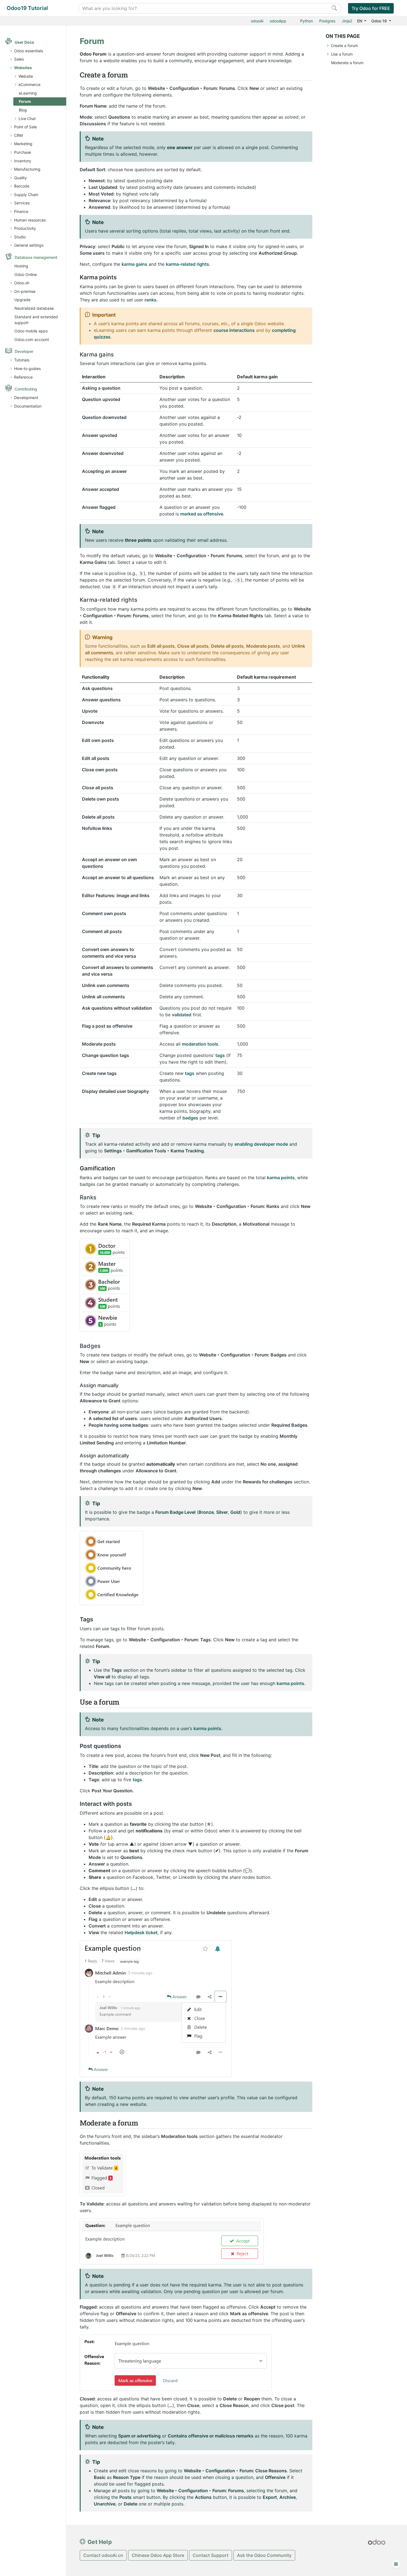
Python (306, 21)
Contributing (26, 389)
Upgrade (22, 300)
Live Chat (27, 118)
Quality (20, 178)
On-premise (25, 291)
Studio (20, 237)
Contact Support (211, 2555)
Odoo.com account (32, 339)
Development (26, 398)
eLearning (28, 93)
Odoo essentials (29, 51)
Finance (21, 211)
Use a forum (342, 54)
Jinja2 (347, 21)
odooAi (257, 21)
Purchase (23, 152)
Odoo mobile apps (31, 331)
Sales (19, 59)
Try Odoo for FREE (371, 8)
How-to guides (27, 368)
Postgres (327, 21)
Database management (36, 257)
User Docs (24, 42)
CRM (18, 135)
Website (26, 76)
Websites (23, 68)
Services (22, 203)
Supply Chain (26, 195)
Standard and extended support (36, 320)
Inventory (23, 161)
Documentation (28, 406)
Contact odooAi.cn (103, 2555)
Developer (24, 351)
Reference (23, 377)
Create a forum (344, 45)
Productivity (25, 228)
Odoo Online (26, 274)
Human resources (30, 220)
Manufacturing (27, 169)
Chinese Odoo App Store (158, 2555)
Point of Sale (25, 127)
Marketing (23, 144)
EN (360, 21)
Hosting (21, 266)
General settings (29, 245)
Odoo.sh (22, 283)
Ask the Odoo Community (264, 2555)
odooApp (278, 21)
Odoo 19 (380, 21)
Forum (25, 101)
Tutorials (22, 360)
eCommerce (29, 84)
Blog (23, 110)
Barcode (22, 186)
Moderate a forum (347, 63)
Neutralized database (34, 308)
